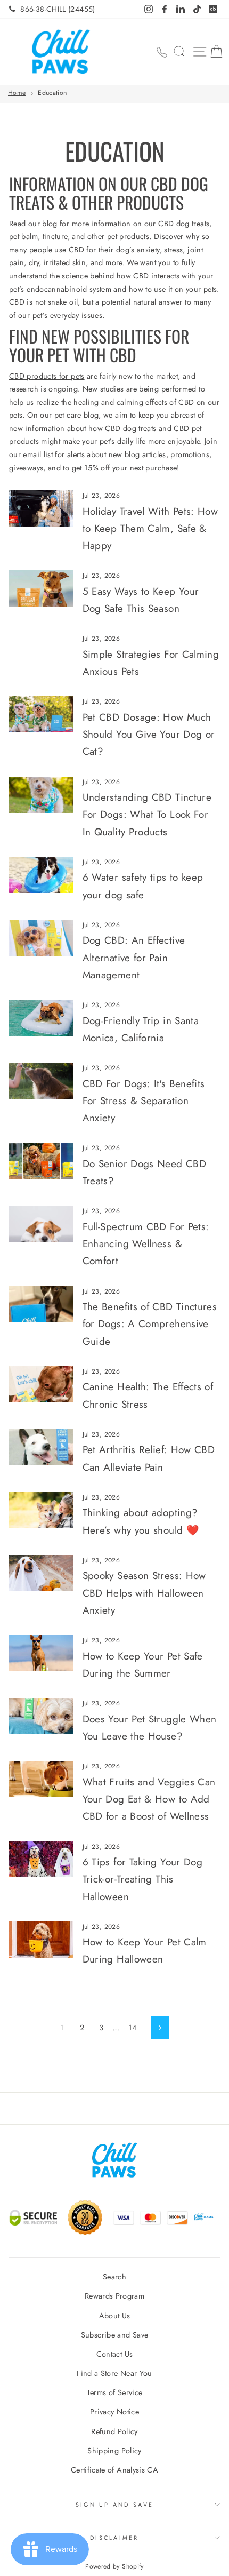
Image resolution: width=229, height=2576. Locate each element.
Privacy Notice (114, 2412)
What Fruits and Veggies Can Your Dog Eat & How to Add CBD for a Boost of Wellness (149, 1799)
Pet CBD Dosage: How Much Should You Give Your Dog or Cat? (149, 735)
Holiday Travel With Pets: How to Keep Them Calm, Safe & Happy (150, 529)
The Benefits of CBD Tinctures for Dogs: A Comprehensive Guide (150, 1324)
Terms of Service (115, 2392)
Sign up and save (114, 2505)
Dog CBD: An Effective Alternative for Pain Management (134, 958)
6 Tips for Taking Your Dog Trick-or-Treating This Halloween (142, 1879)
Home (17, 93)
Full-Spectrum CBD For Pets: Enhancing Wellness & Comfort (146, 1244)
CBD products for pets (47, 376)
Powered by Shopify (114, 2566)
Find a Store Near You (114, 2373)
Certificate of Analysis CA (114, 2470)
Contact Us (115, 2354)
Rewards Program (114, 2296)
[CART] (216, 52)
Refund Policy (114, 2431)
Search (114, 2277)
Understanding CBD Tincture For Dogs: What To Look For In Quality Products (147, 815)
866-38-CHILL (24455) (58, 9)
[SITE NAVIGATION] (200, 52)
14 (133, 2028)
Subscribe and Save (115, 2335)
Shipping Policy (114, 2451)
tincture (55, 236)
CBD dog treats (184, 224)
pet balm (23, 236)
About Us (115, 2316)
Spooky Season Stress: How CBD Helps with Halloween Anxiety (144, 1593)
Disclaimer (114, 2538)
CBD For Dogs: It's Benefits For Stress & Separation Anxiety (144, 1101)
